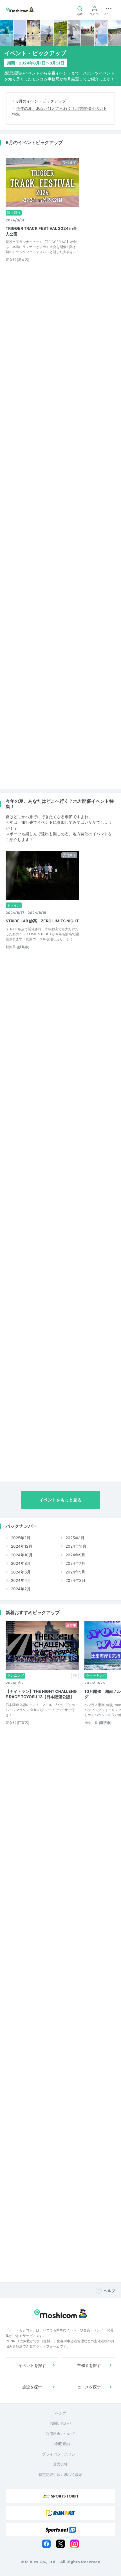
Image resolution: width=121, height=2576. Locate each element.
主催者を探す (89, 2365)
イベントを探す (32, 2365)
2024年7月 (75, 1563)
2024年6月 (20, 1572)
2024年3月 (75, 1580)
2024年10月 (21, 1555)
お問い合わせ (60, 2423)
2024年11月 (75, 1546)
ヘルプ (109, 2291)
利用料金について (60, 2434)
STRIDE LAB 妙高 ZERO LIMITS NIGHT (42, 921)
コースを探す (89, 2387)
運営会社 (60, 2464)
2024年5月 (75, 1572)
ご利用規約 (61, 2444)
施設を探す (32, 2387)
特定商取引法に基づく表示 (60, 2475)
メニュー (109, 14)
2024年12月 (21, 1546)
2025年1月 (74, 1538)
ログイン (95, 14)
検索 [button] (80, 14)
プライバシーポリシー (60, 2454)
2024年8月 (20, 1563)
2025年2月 (20, 1538)
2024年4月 (20, 1580)
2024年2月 (20, 1589)
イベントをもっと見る (60, 1500)
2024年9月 (75, 1555)
